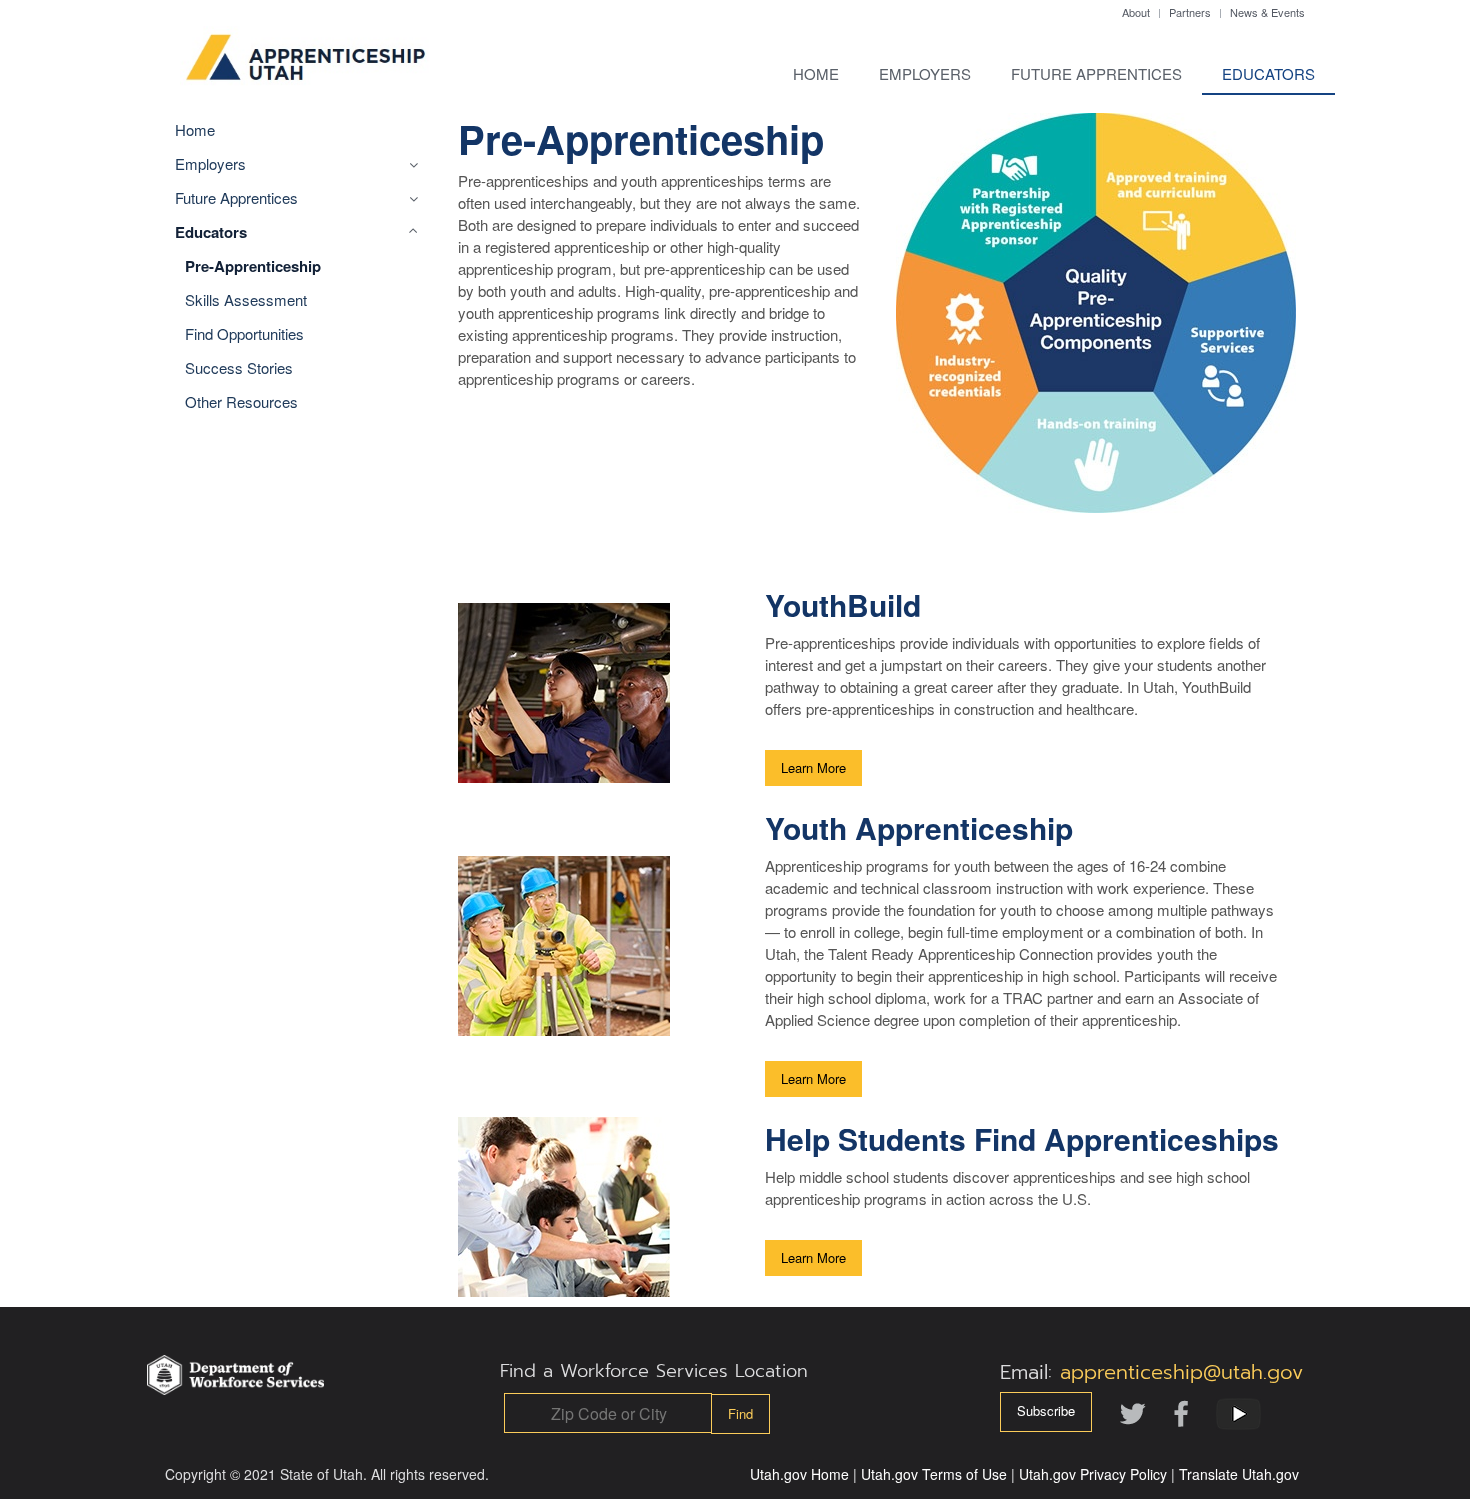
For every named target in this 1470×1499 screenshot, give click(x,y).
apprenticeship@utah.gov (1181, 1372)
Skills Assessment (246, 299)
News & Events (1267, 12)
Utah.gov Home (799, 1474)
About (1136, 12)
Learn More (813, 767)
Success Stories (239, 367)
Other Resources (241, 401)
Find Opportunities (244, 333)
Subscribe (1046, 1410)
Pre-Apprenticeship (253, 266)
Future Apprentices (1096, 73)
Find (740, 1413)
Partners (1190, 12)
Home (816, 73)
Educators (1268, 73)
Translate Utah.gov (1239, 1474)
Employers (925, 73)
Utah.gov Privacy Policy (1093, 1474)
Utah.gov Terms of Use (934, 1474)
